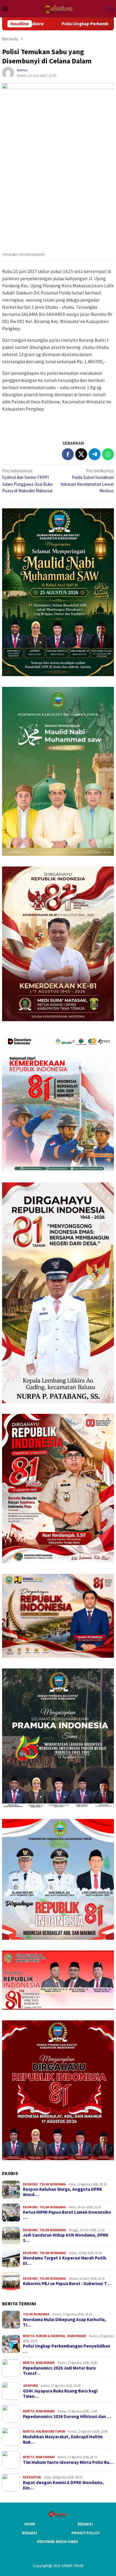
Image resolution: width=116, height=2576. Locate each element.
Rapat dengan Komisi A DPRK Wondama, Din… (63, 2485)
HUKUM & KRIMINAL (51, 2336)
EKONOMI (30, 2184)
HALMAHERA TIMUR (50, 2431)
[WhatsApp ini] (108, 454)
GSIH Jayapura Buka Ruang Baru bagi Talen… (60, 2394)
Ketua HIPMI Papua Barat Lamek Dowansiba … (67, 2215)
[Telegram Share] (95, 454)
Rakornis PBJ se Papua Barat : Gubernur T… (67, 2284)
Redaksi (85, 2524)
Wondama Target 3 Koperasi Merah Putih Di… (65, 2261)
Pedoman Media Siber (57, 2542)
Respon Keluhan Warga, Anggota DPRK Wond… (62, 2192)
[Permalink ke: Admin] (8, 72)
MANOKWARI (77, 2336)
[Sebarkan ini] (68, 454)
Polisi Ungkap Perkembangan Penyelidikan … (67, 2349)
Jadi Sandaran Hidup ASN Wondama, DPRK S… (66, 2238)
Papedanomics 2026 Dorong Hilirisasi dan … (67, 2417)
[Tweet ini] (81, 454)
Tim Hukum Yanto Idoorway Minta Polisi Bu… (68, 2462)
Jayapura (30, 2386)
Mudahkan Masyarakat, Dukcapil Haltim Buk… (63, 2439)
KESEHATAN (32, 2477)
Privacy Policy (85, 2533)
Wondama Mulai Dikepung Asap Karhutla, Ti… (65, 2322)
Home (30, 2524)
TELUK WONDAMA (52, 2184)
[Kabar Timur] (58, 8)
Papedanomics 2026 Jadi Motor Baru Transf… (59, 2371)
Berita (29, 2336)
